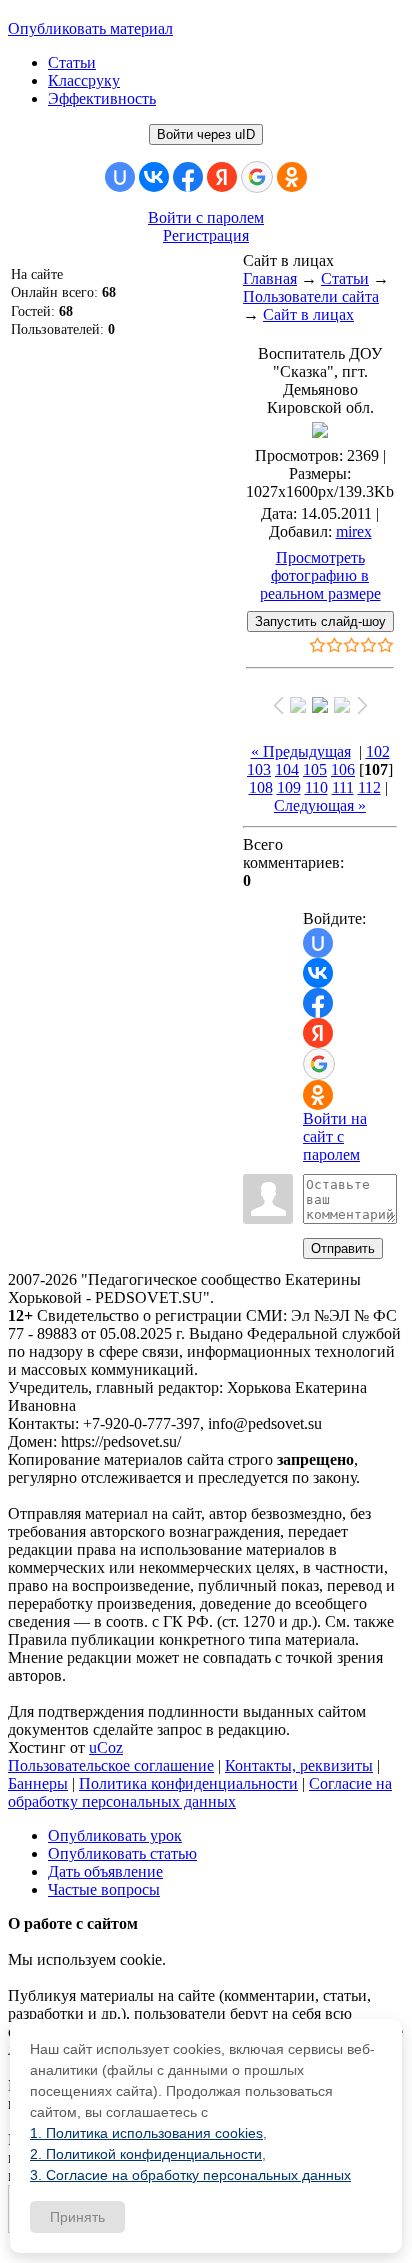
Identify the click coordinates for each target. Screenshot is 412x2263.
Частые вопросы (104, 1889)
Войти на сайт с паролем (335, 1136)
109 (289, 787)
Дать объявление (105, 1871)
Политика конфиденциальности (188, 1783)
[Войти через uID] (120, 177)
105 (315, 769)
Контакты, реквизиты (299, 1765)
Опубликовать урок (115, 1835)
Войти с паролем (206, 217)
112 (369, 787)
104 (287, 769)
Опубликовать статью (122, 1853)
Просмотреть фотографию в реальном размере (320, 575)
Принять (77, 2217)
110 (316, 787)
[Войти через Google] (257, 177)
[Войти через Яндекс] (222, 177)
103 (259, 769)
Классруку (84, 80)
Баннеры (38, 1783)
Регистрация (206, 235)
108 (261, 787)
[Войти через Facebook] (188, 177)
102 (378, 751)
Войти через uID (206, 134)
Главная (270, 278)
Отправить (343, 1248)
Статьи (72, 62)
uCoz (106, 1747)
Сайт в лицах (308, 314)
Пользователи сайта (311, 296)
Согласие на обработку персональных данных (200, 1792)
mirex (354, 531)
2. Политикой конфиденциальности (146, 2154)
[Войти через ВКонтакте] (154, 177)
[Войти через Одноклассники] (292, 177)
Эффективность (102, 98)
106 (343, 769)
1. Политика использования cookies (146, 2133)
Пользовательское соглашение (111, 1765)
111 (343, 787)
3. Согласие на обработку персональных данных (190, 2175)
